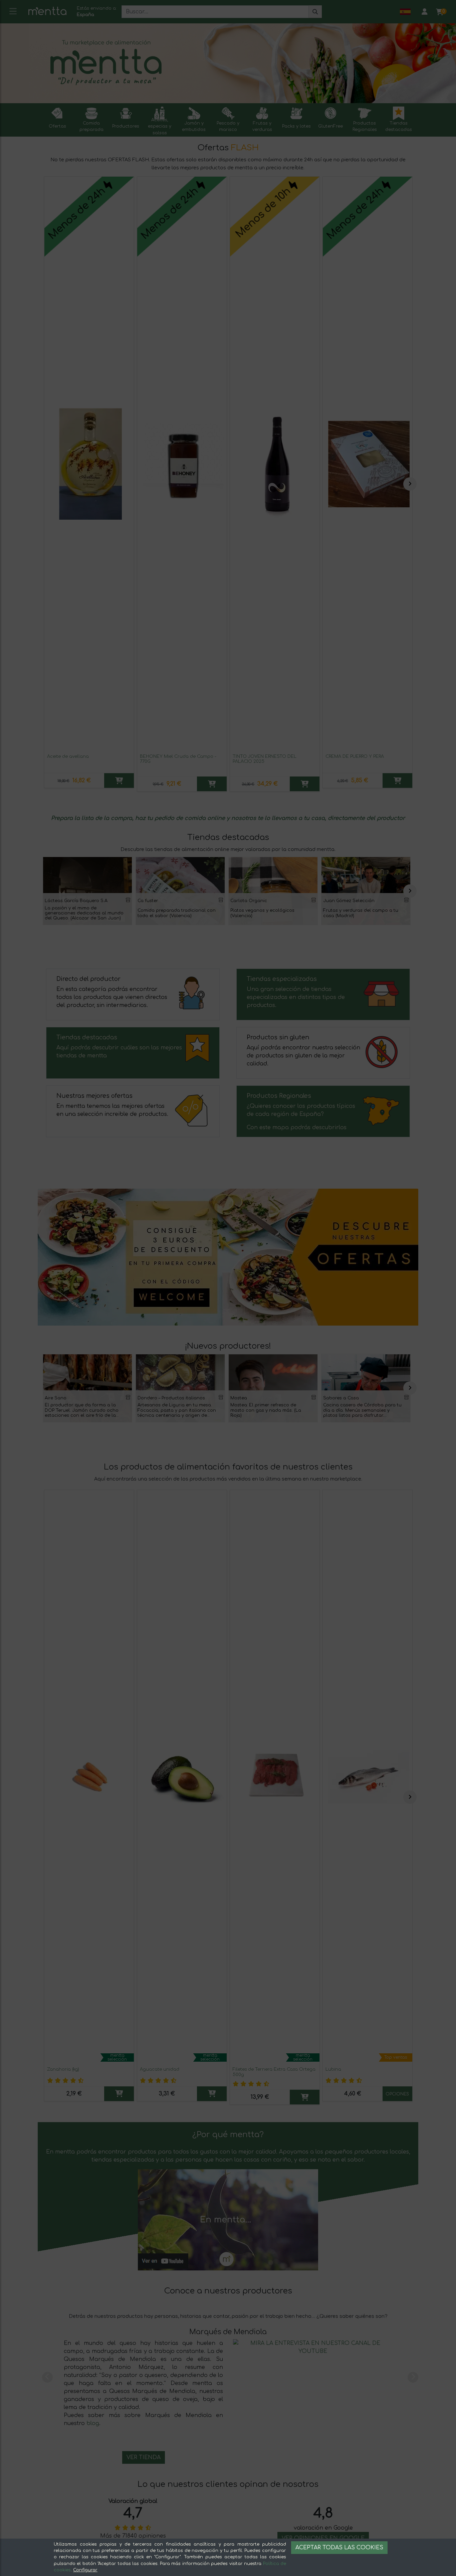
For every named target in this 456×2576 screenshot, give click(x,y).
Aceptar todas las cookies (339, 2548)
